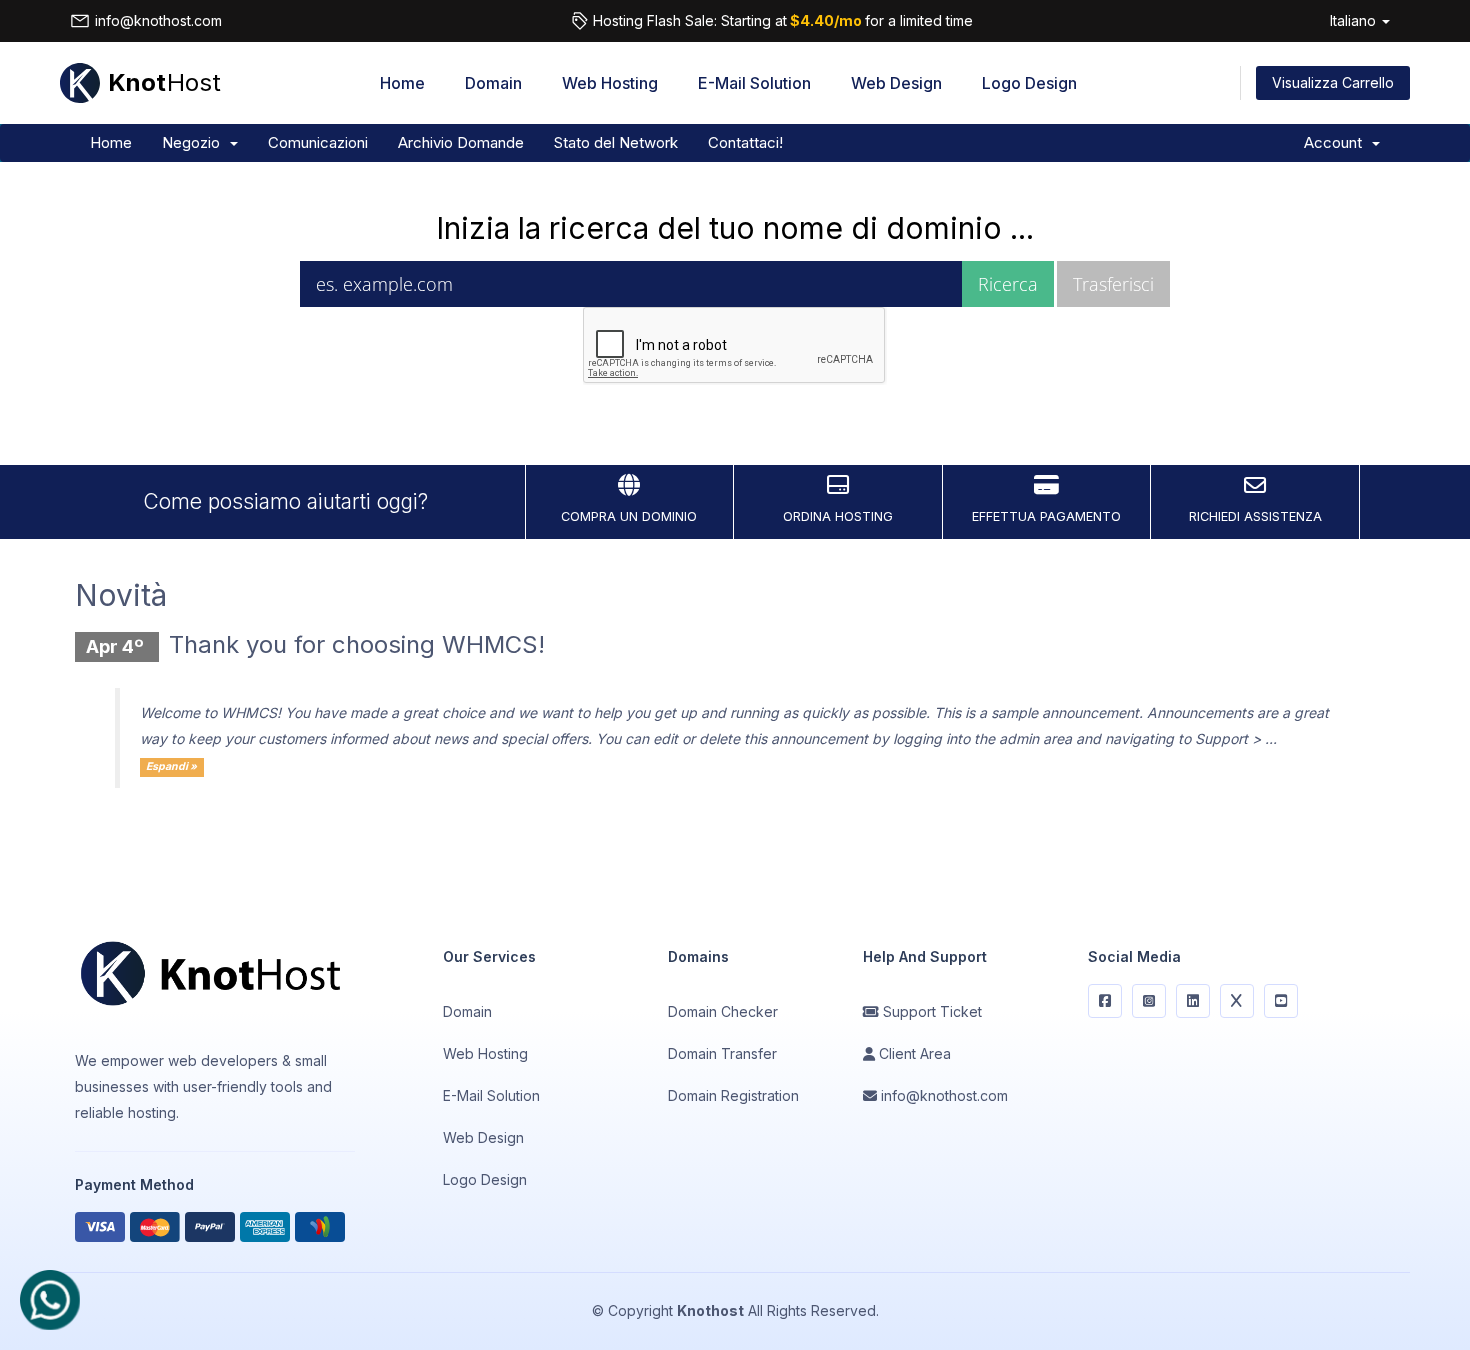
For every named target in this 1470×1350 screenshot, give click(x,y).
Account (1337, 142)
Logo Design (1029, 83)
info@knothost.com (158, 20)
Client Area (913, 1053)
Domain (493, 83)
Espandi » (171, 766)
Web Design (896, 83)
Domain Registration (733, 1095)
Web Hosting (610, 83)
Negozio (195, 142)
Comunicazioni (318, 142)
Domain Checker (723, 1011)
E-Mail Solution (754, 83)
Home (402, 83)
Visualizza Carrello (1333, 82)
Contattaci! (745, 142)
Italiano (1355, 20)
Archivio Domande (461, 142)
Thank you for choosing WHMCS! (357, 644)
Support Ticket (930, 1011)
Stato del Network (616, 142)
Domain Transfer (722, 1053)
